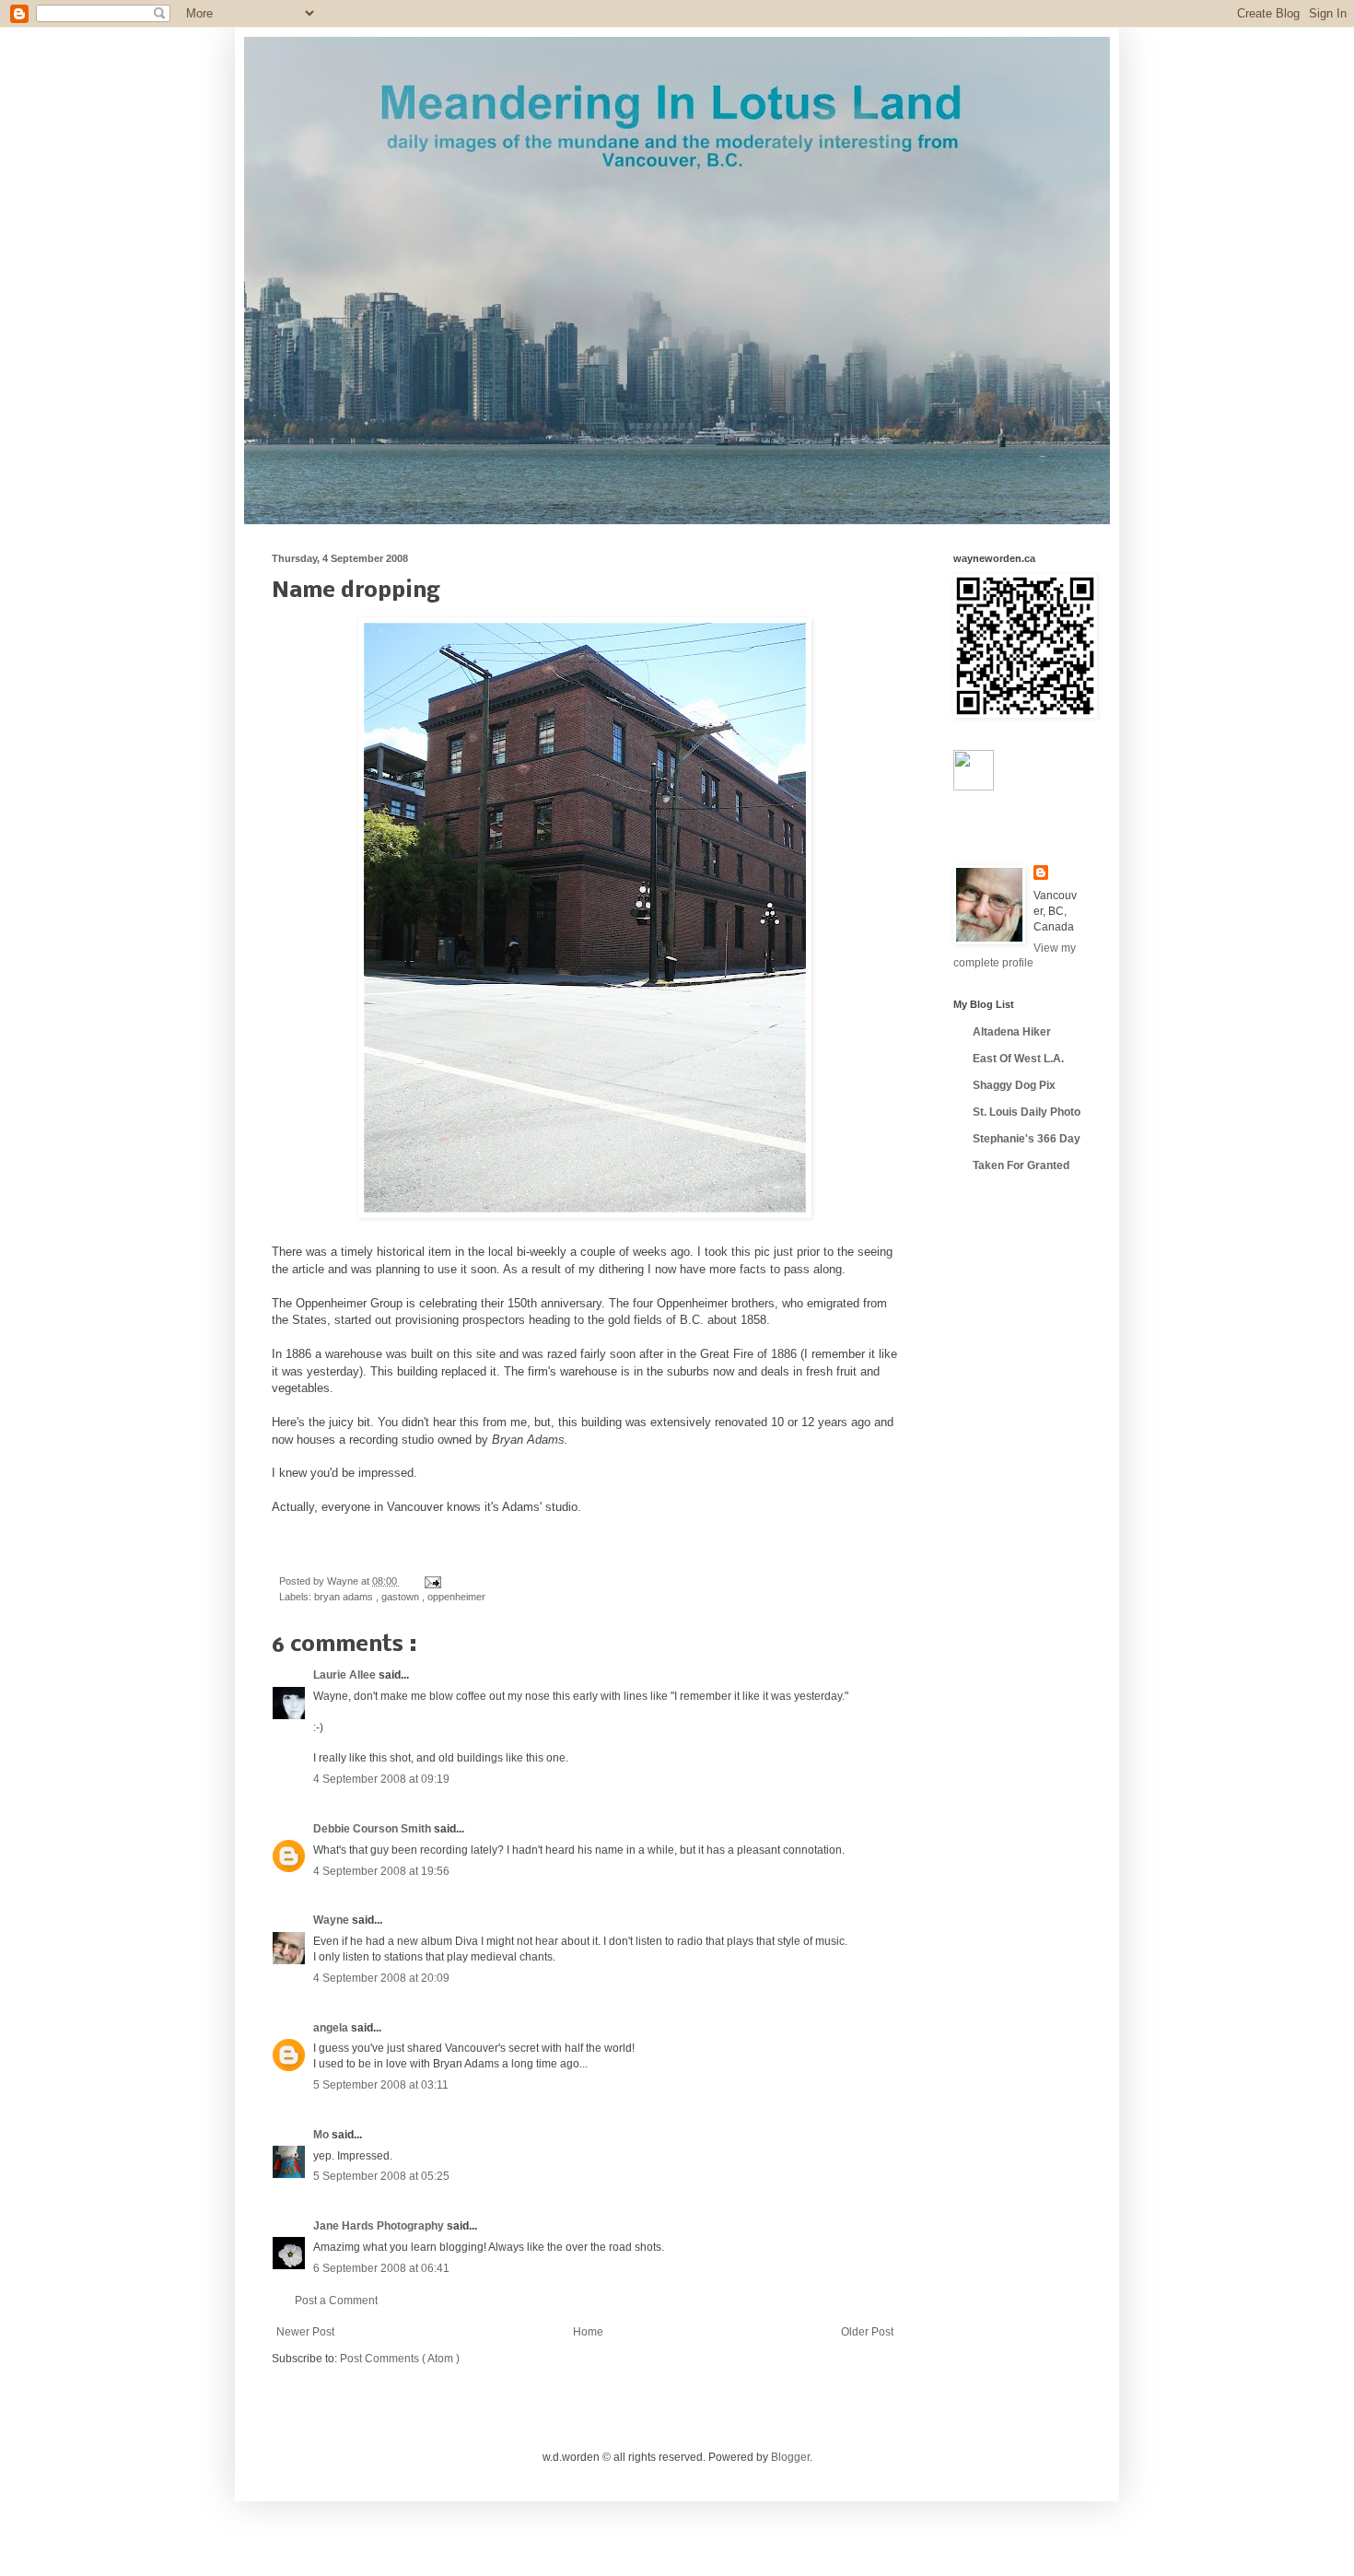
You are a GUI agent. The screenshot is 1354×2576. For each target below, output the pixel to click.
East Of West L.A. (1018, 1059)
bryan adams (345, 1597)
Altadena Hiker (1012, 1032)
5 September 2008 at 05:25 (381, 2176)
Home (588, 2332)
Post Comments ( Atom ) (400, 2359)
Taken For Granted (1021, 1165)
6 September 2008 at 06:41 (381, 2268)
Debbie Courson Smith (374, 1829)
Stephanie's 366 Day (1027, 1139)
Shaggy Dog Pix (1014, 1085)
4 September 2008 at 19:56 (381, 1871)
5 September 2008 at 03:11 (381, 2085)
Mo (322, 2135)
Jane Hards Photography (380, 2226)
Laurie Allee (346, 1675)
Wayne (333, 1920)
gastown (402, 1597)
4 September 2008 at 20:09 (381, 1978)
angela (332, 2028)
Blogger (790, 2457)
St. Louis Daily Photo (1027, 1112)
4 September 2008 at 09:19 (381, 1779)
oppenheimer (456, 1597)
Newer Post (305, 2332)
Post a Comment (336, 2301)
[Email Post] (431, 1581)
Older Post (867, 2332)
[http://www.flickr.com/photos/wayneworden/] (974, 787)
